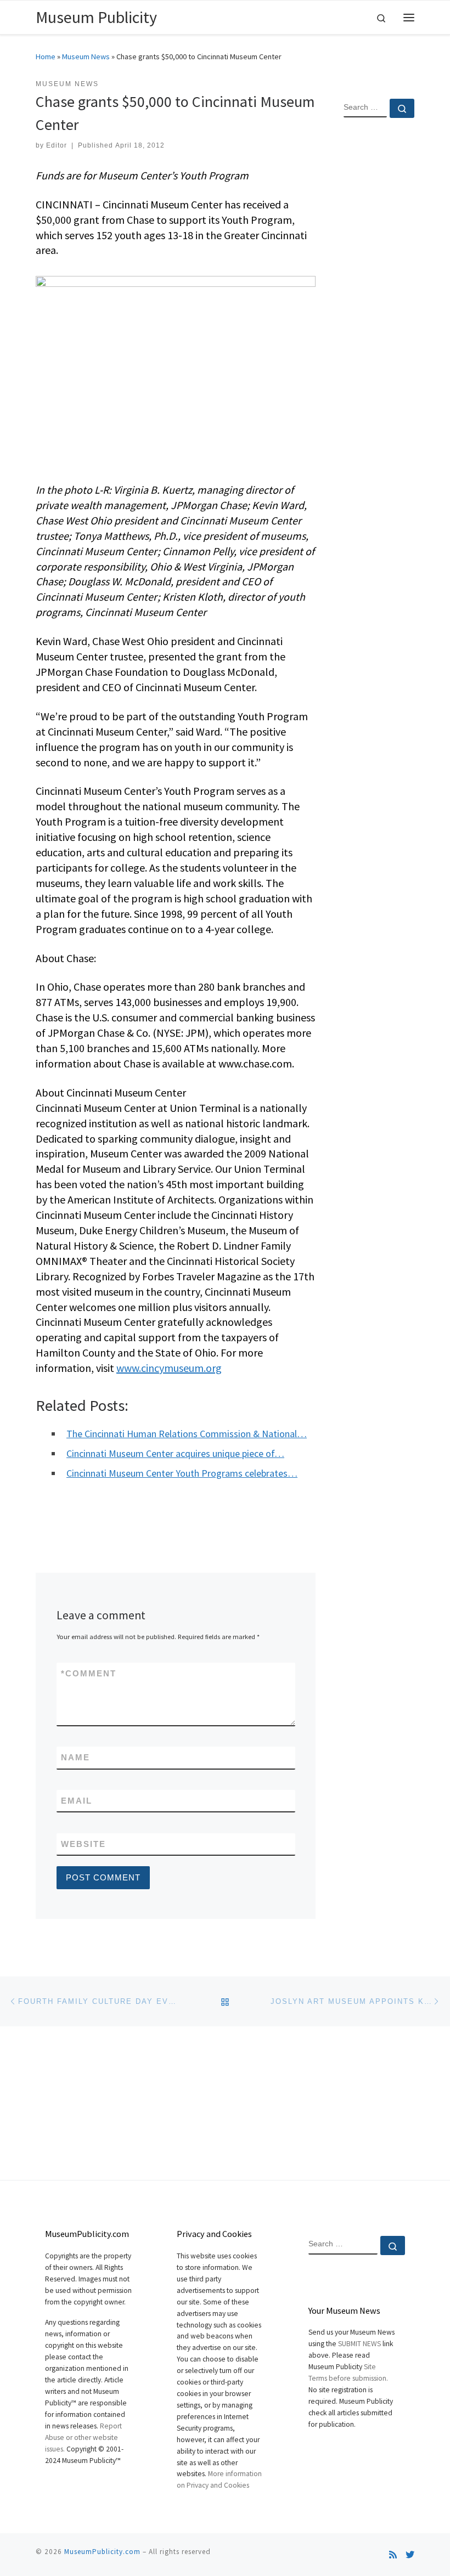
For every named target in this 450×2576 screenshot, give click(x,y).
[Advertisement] (379, 304)
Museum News (86, 57)
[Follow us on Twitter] (410, 2555)
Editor (57, 145)
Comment (89, 1673)
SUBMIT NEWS (359, 2344)
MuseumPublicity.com (102, 2552)
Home (46, 57)
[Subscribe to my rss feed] (393, 2555)
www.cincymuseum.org (169, 1368)
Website (83, 1844)
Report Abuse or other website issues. (83, 2437)
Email (77, 1801)
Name (75, 1757)
